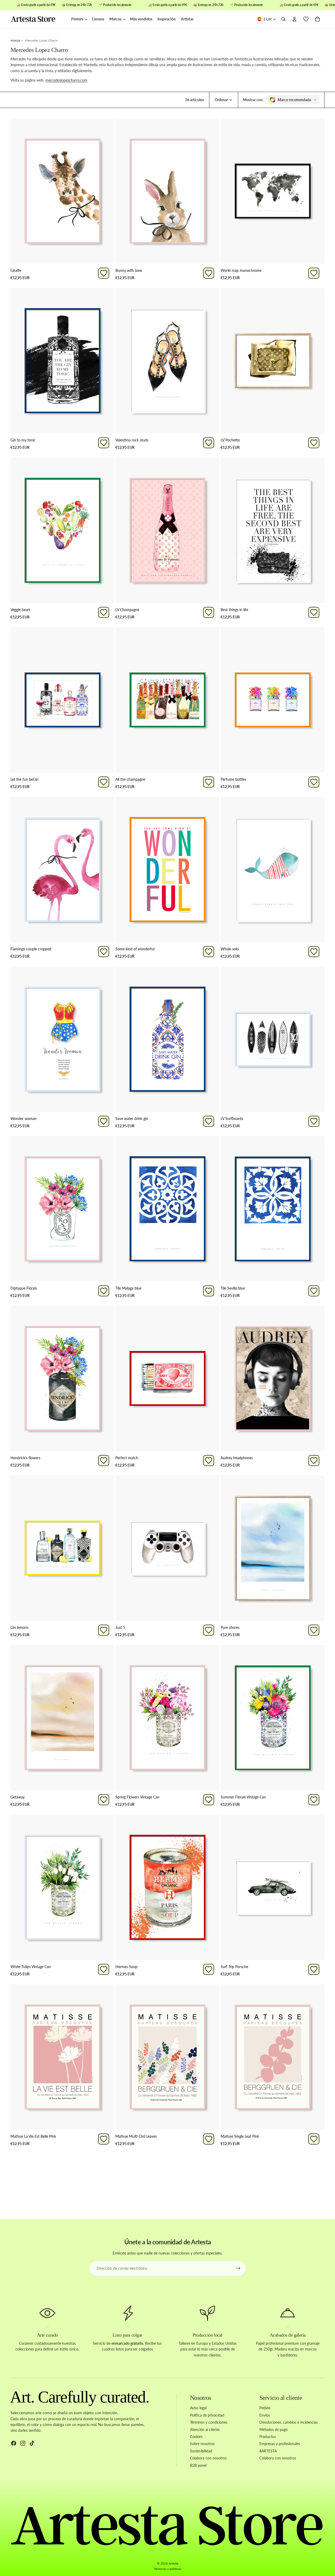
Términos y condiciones (209, 2422)
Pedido (265, 2408)
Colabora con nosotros (208, 2458)
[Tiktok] (32, 2443)
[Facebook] (14, 2443)
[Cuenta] (294, 19)
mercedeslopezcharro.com (66, 80)
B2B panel (198, 2465)
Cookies (196, 2437)
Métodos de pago (273, 2429)
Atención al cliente (205, 2429)
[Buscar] (283, 19)
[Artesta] (38, 19)
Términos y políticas (167, 2569)
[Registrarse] (238, 2268)
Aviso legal (198, 2408)
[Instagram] (23, 2443)
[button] (224, 100)
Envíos (265, 2415)
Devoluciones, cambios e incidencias (289, 2422)
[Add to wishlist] (104, 273)
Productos (268, 2437)
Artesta (173, 2563)
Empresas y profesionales (280, 2444)
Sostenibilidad (201, 2451)
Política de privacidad (207, 2415)
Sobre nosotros (202, 2444)
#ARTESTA (268, 2451)
